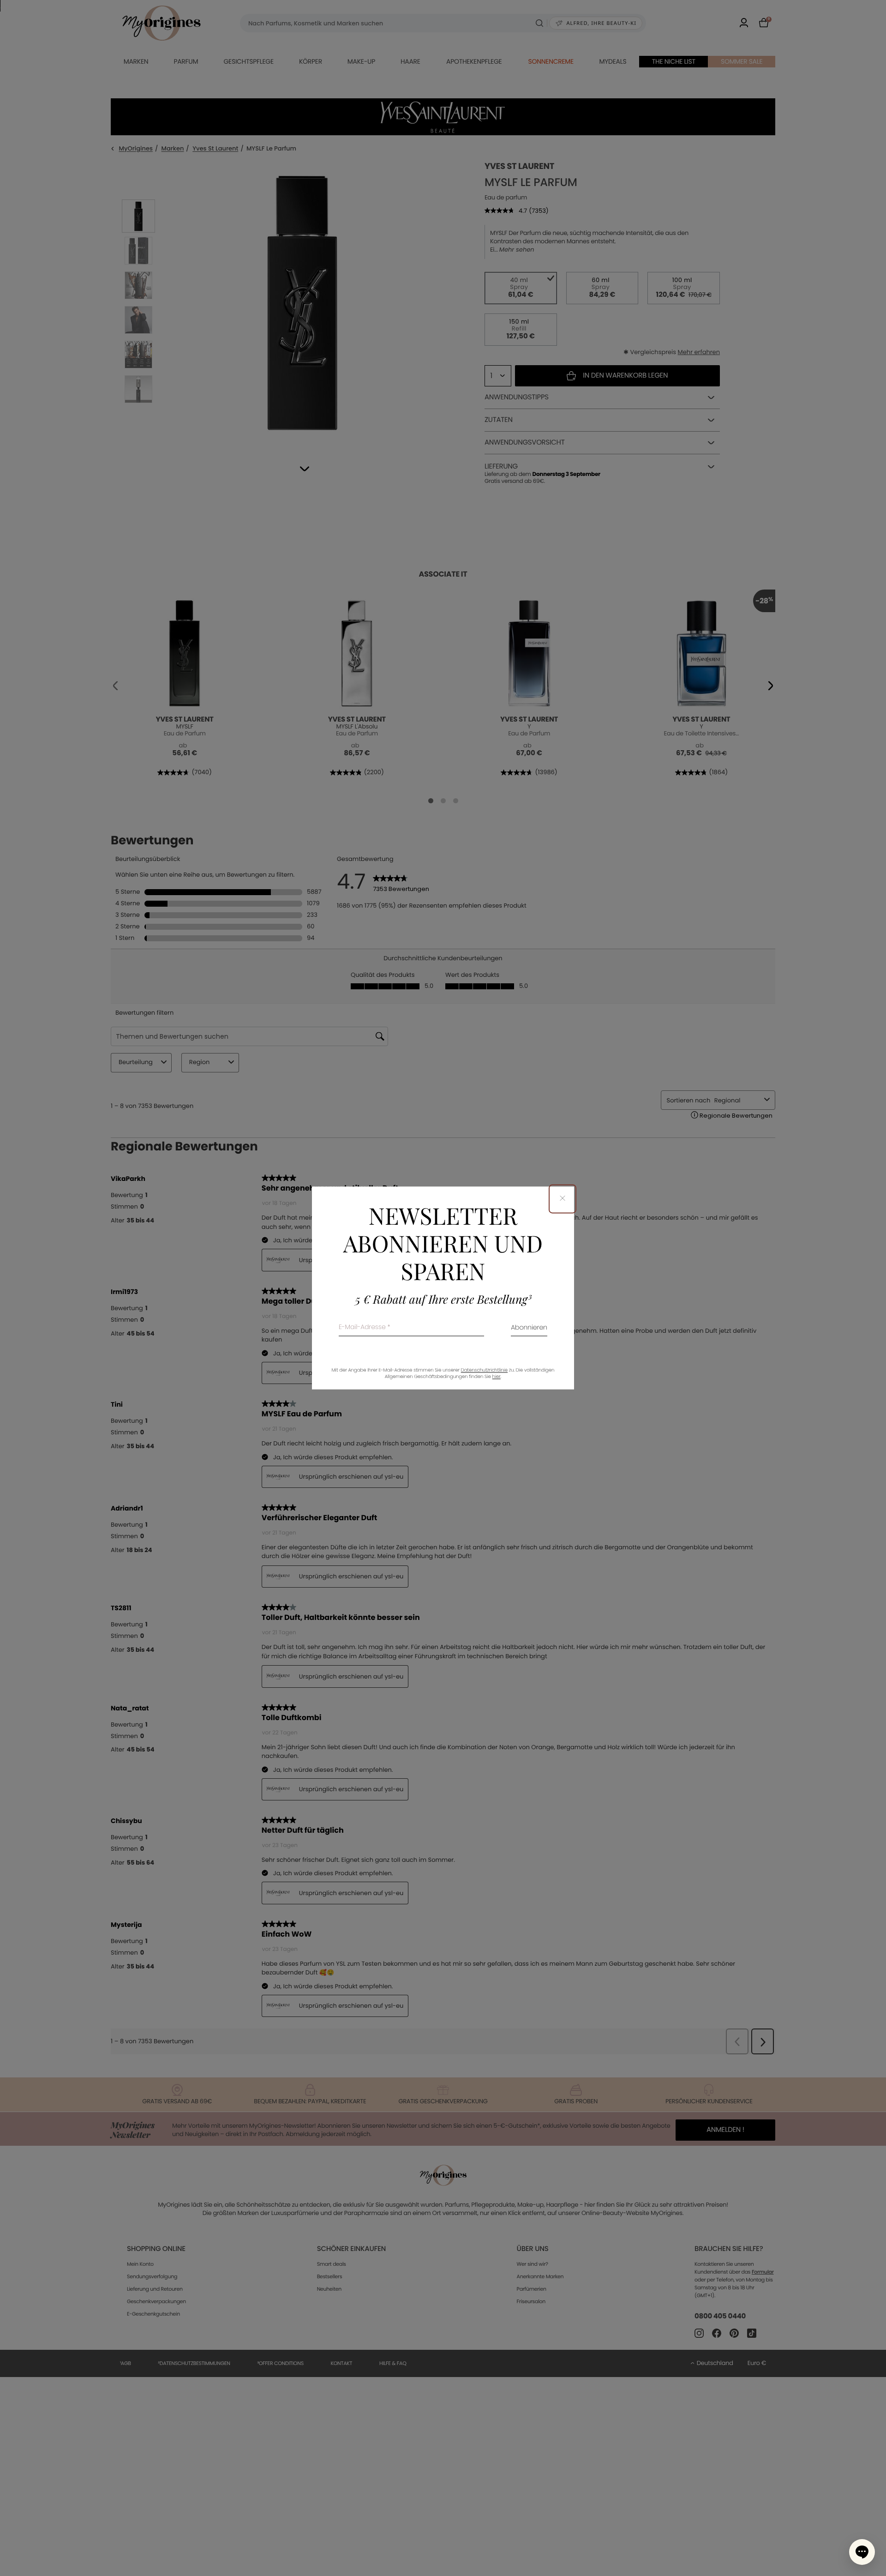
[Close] (563, 1199)
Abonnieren (529, 1328)
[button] (862, 2552)
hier (497, 1377)
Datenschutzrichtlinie (484, 1370)
